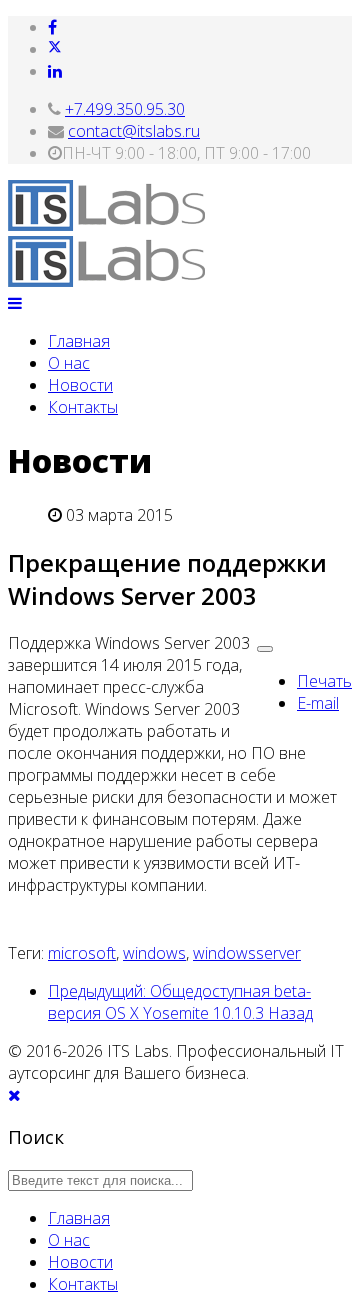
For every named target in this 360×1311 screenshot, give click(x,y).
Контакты (83, 407)
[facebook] (52, 27)
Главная (79, 341)
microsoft (82, 953)
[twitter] (55, 49)
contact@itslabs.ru (134, 131)
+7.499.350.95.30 (125, 109)
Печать (324, 681)
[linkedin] (55, 71)
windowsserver (247, 953)
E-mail (318, 703)
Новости (80, 385)
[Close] (14, 1095)
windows (154, 953)
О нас (69, 363)
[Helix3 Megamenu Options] (15, 303)
